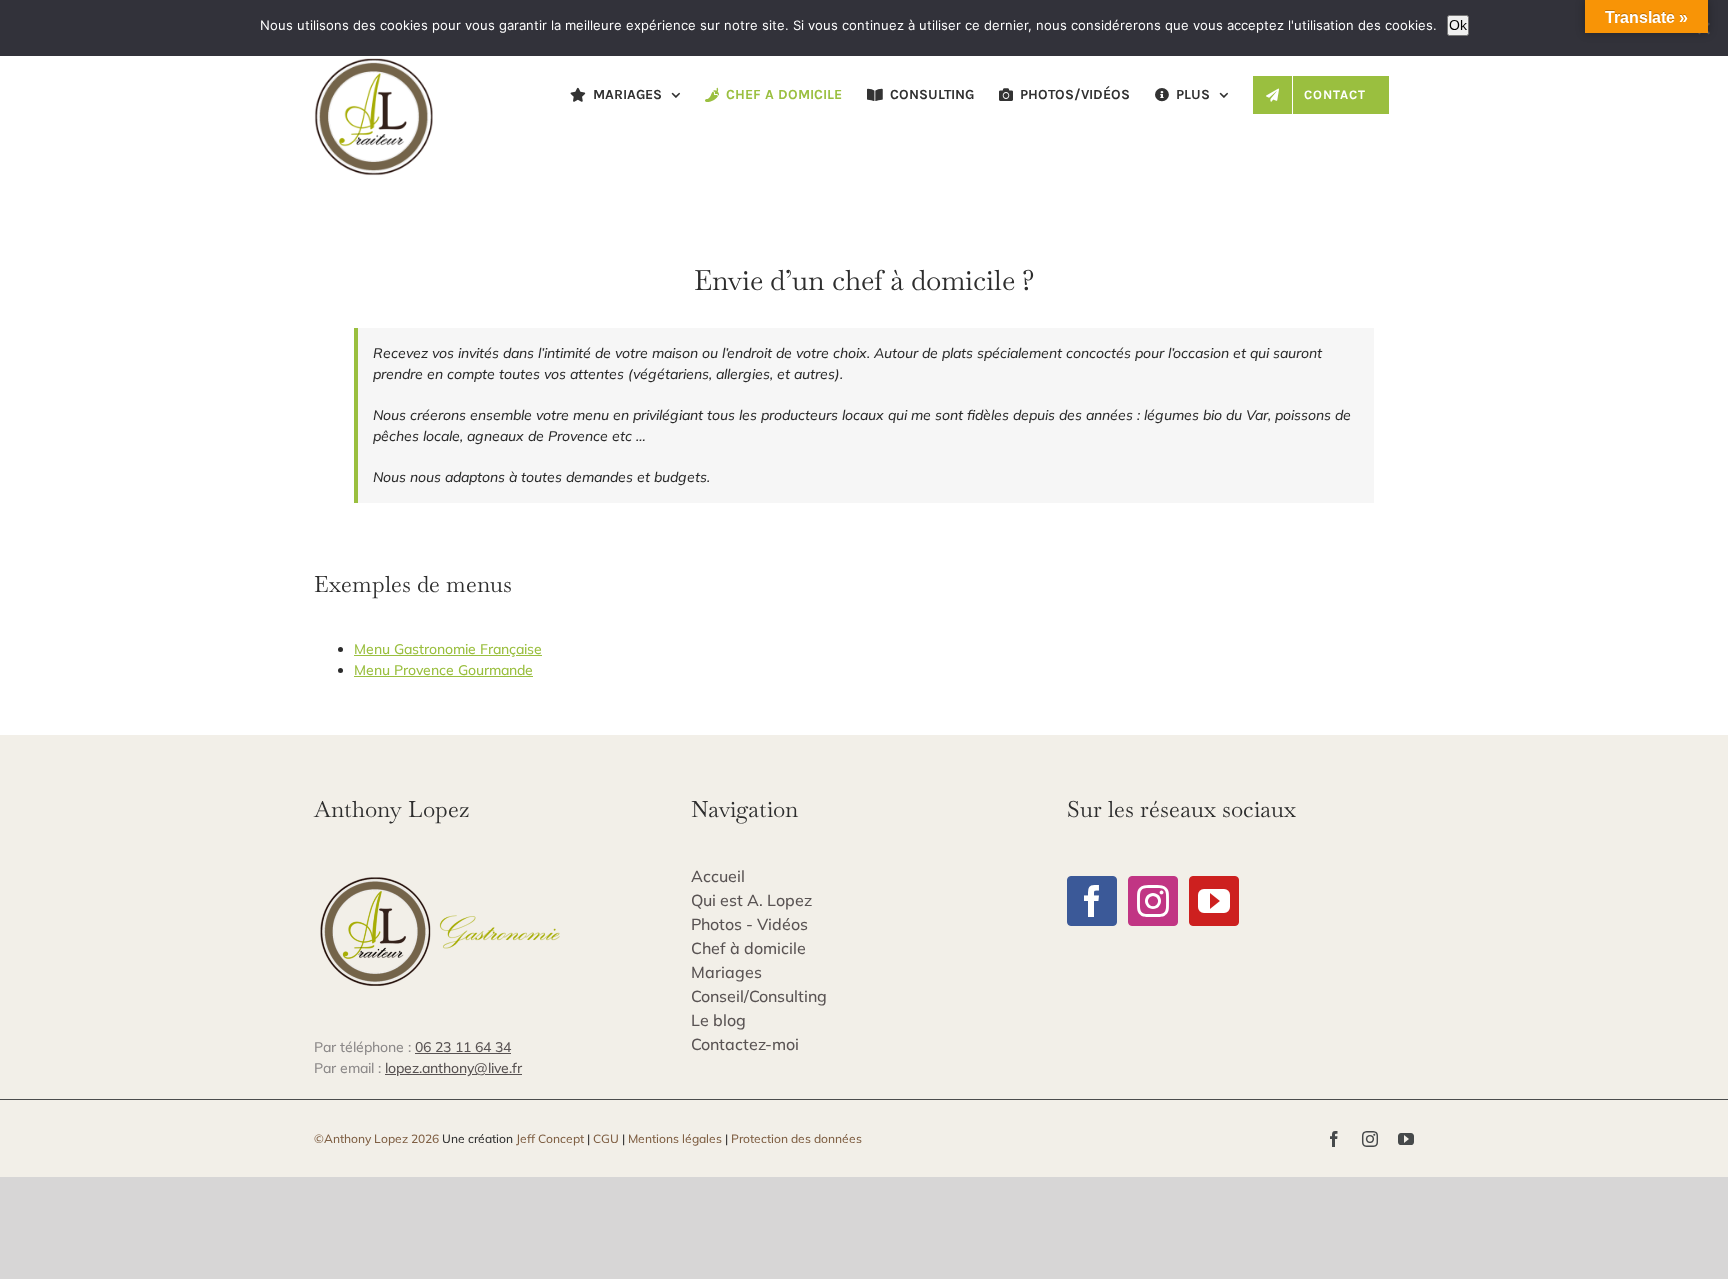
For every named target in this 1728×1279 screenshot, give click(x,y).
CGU (606, 1138)
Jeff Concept (550, 1138)
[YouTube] (1214, 901)
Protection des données (796, 1138)
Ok (1458, 25)
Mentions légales (675, 1138)
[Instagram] (1153, 901)
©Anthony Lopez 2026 (376, 1138)
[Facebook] (1092, 901)
